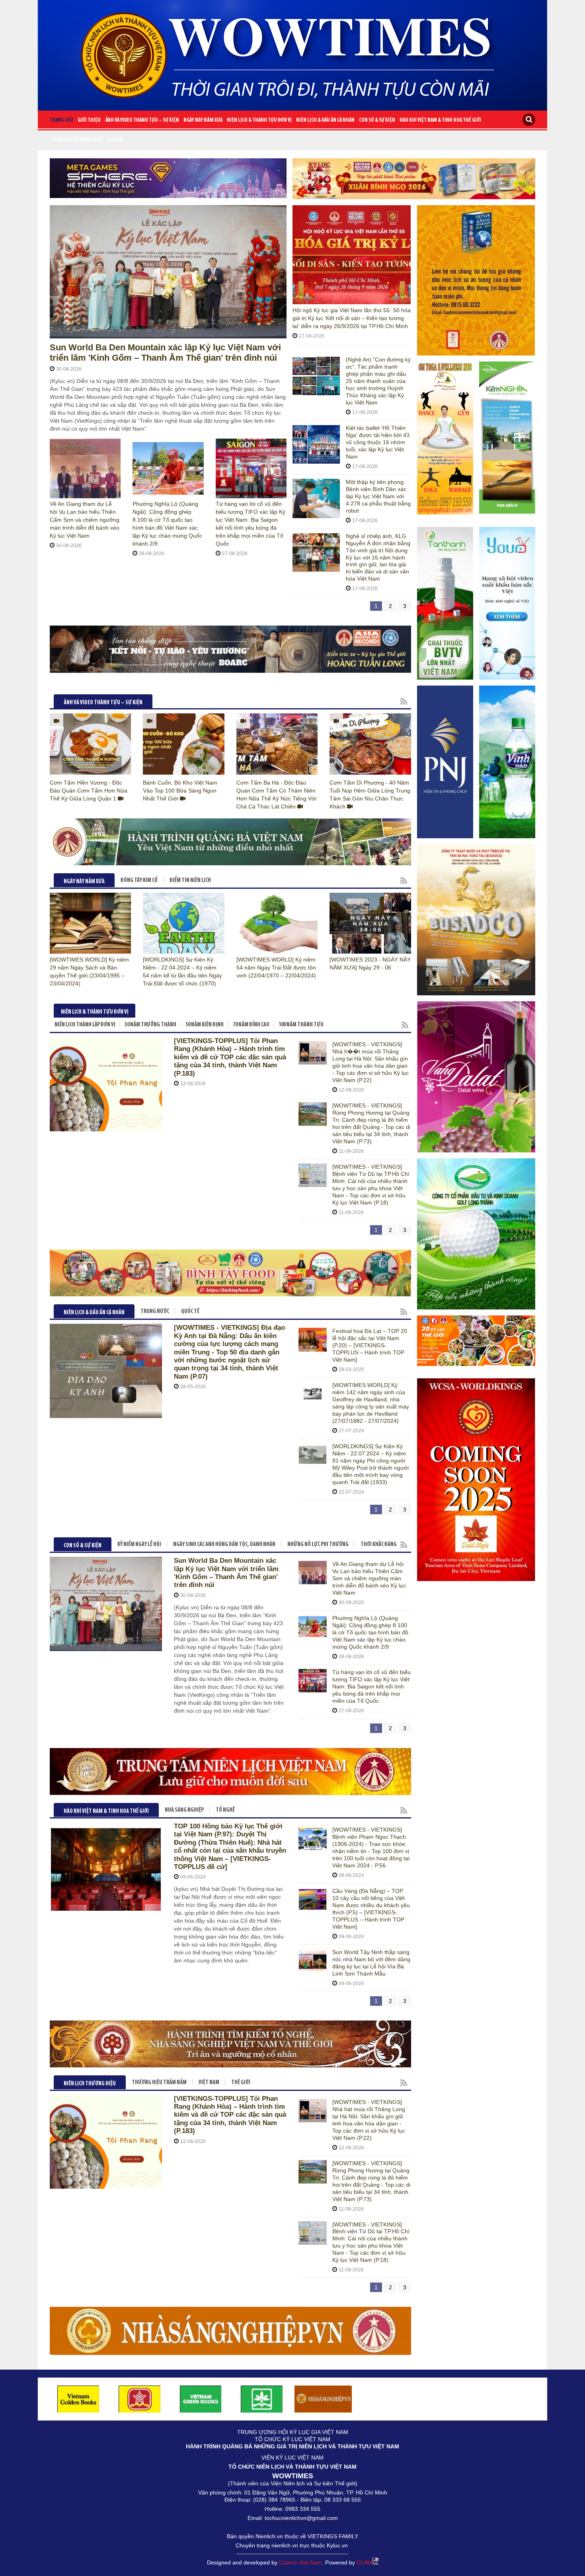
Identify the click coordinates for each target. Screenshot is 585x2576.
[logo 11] (78, 2399)
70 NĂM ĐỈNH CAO (251, 1025)
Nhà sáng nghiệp (184, 1810)
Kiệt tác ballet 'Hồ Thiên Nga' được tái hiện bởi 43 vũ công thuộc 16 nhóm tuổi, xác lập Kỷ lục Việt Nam (378, 442)
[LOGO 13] (201, 2399)
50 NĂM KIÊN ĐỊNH (205, 1025)
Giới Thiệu (89, 120)
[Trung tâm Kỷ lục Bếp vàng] (230, 1771)
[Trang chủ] (292, 52)
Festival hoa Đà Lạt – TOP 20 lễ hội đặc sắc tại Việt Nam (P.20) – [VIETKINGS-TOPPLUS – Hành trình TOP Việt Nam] (370, 1345)
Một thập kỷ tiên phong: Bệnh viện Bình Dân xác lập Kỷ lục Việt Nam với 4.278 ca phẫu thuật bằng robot (378, 496)
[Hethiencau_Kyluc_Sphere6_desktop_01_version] (168, 178)
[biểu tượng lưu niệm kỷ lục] (476, 281)
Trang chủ (61, 120)
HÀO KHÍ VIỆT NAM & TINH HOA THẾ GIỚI (440, 120)
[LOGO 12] (140, 2399)
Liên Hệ (115, 140)
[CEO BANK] (230, 2044)
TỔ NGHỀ (225, 1810)
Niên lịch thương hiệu (78, 140)
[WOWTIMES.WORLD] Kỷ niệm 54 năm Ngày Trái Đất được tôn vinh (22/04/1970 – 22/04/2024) (276, 967)
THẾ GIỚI (241, 2083)
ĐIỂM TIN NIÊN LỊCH (190, 881)
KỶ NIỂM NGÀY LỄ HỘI (139, 1545)
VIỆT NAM (209, 2083)
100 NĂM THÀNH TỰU (301, 1025)
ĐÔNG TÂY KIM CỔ (139, 881)
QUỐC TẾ (190, 1312)
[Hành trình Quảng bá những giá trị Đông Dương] (230, 842)
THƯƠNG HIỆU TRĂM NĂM (159, 2083)
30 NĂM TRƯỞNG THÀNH (150, 1025)
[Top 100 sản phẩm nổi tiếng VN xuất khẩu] (230, 2330)
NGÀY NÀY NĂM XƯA (203, 120)
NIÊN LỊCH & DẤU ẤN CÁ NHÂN (325, 120)
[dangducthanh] (230, 649)
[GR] (414, 179)
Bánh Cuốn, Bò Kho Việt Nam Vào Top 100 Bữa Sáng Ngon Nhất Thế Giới (180, 791)
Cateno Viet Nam (300, 2562)
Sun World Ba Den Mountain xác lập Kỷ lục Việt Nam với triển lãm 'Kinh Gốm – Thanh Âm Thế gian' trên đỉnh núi (165, 353)
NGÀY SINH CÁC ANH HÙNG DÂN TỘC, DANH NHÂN (224, 1545)
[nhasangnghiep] (323, 2399)
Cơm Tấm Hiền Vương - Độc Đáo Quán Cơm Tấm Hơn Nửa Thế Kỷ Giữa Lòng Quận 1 (89, 791)
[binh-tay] (230, 1273)
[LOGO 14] (262, 2399)
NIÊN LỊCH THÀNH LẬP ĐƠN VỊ (85, 1025)
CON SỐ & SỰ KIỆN (377, 120)
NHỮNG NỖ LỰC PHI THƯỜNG (318, 1545)
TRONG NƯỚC (155, 1312)
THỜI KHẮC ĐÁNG (379, 1545)
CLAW (364, 2562)
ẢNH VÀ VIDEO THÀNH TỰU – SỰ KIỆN (142, 120)
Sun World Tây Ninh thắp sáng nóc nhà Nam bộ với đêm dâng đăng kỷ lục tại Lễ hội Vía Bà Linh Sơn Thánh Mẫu (371, 1963)
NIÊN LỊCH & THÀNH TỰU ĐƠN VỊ (259, 120)
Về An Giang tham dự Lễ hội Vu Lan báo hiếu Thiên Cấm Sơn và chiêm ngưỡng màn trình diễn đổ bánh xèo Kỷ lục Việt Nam (85, 520)
